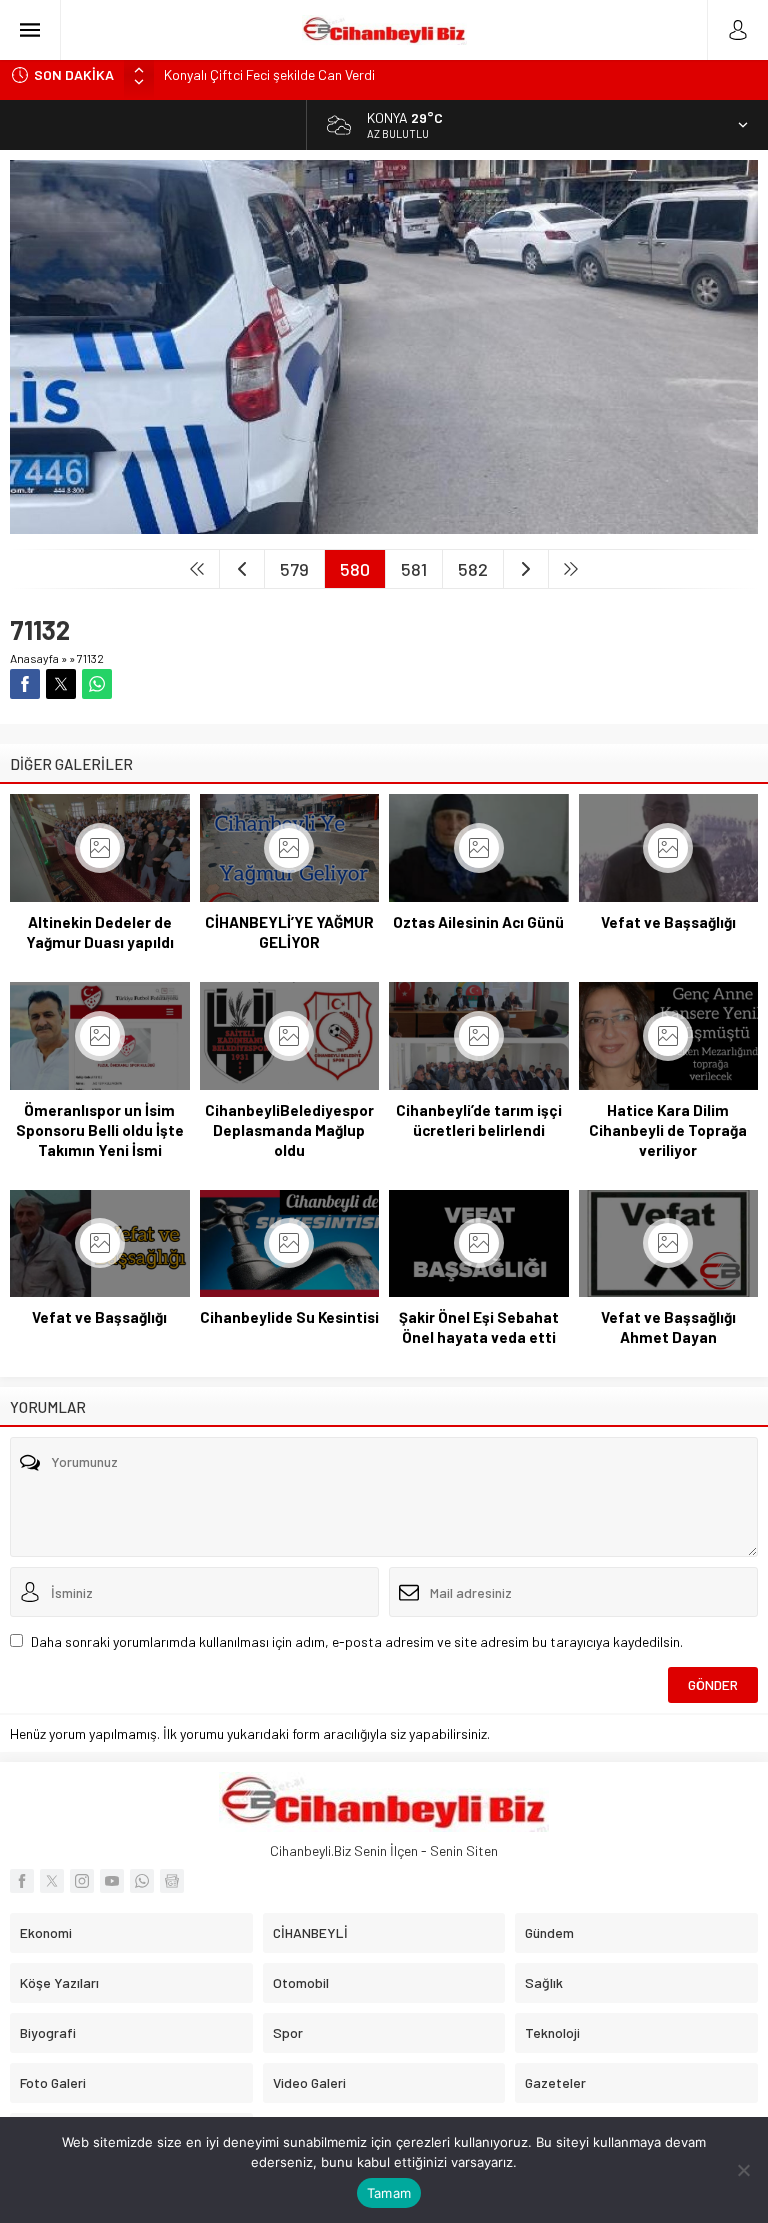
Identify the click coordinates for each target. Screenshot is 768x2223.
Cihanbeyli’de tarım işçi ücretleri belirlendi (479, 1120)
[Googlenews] (172, 1881)
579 (294, 569)
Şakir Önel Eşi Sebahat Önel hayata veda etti (479, 1327)
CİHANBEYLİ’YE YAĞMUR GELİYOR (289, 932)
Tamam (389, 2193)
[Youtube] (112, 1881)
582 (473, 569)
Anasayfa (34, 658)
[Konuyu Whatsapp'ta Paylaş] (97, 684)
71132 (90, 658)
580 (355, 569)
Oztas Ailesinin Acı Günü (478, 922)
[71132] (384, 525)
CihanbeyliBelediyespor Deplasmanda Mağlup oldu (289, 1130)
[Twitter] (52, 1881)
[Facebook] (22, 1881)
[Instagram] (82, 1881)
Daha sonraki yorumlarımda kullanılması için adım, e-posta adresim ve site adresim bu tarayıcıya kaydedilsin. (357, 1641)
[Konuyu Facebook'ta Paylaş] (25, 684)
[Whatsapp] (142, 1881)
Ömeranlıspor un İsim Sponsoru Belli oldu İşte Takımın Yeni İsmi (100, 1130)
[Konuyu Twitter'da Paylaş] (61, 684)
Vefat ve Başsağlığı (668, 922)
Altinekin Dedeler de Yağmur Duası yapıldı (100, 932)
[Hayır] (743, 2170)
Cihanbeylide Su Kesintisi (289, 1317)
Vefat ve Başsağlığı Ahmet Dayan (668, 1327)
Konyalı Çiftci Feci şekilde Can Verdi (269, 74)
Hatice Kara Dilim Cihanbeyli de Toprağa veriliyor (668, 1130)
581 (414, 569)
